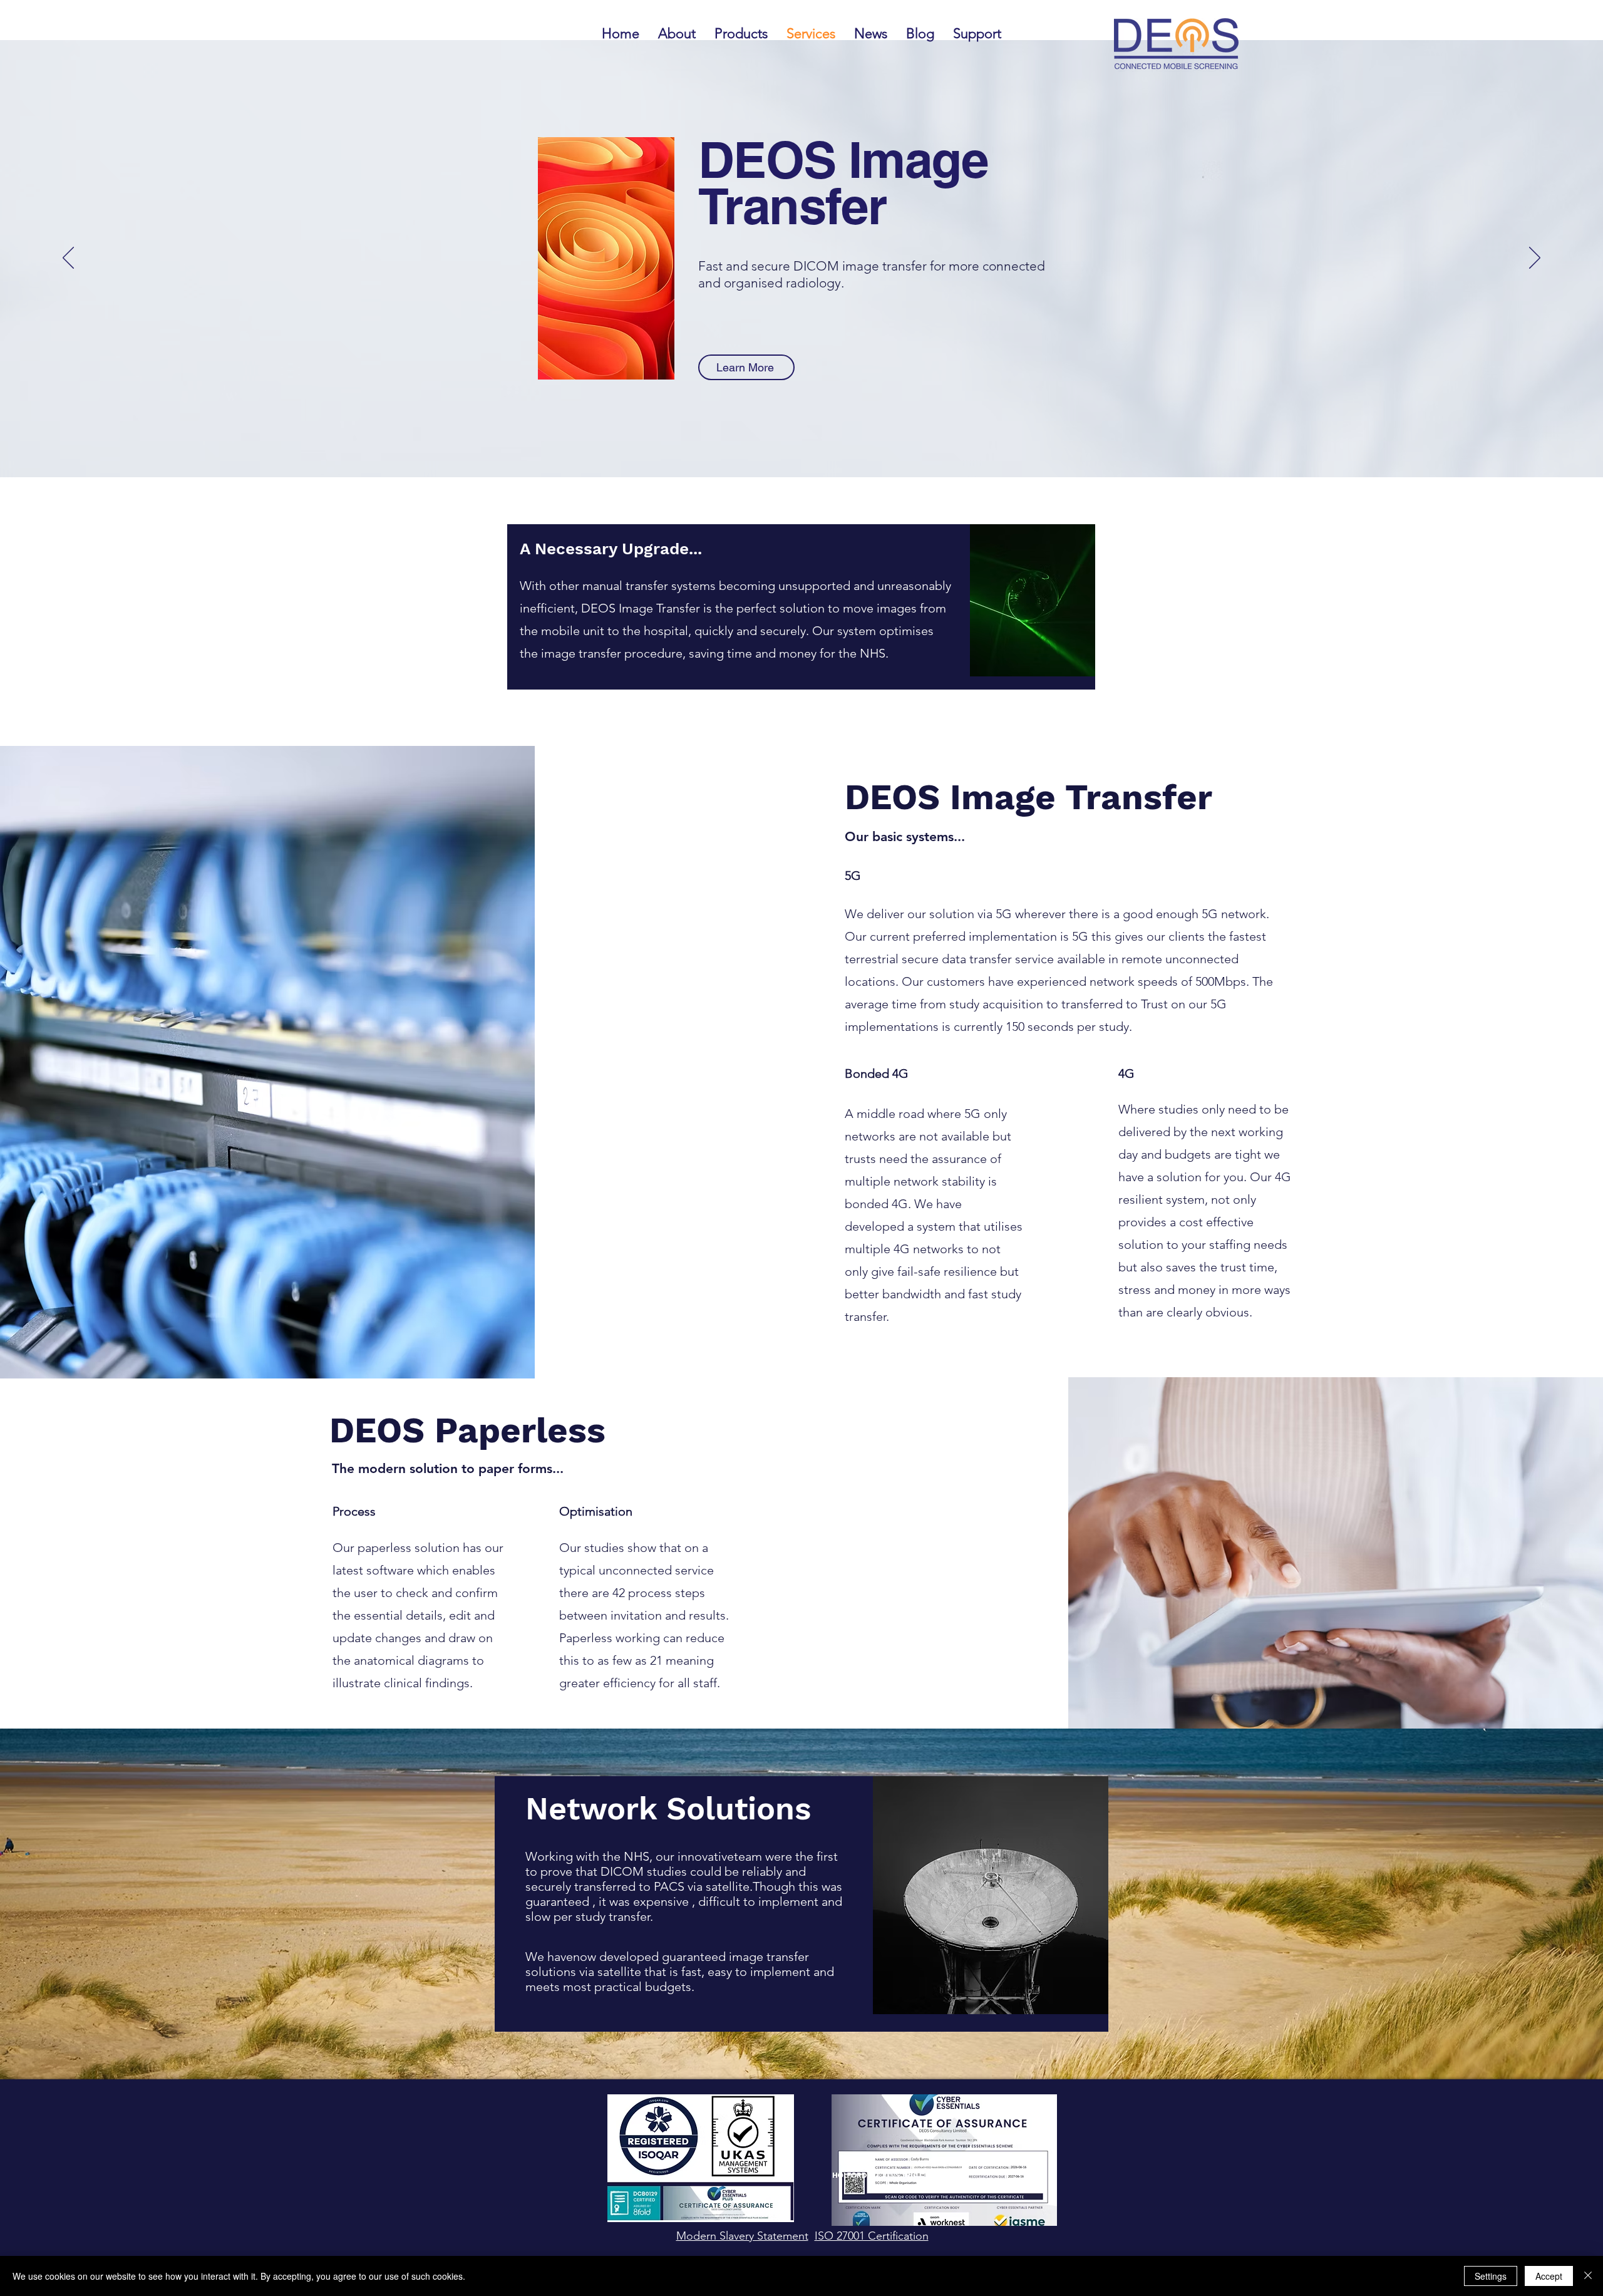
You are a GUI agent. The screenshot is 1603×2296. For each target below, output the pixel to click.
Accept (1549, 2276)
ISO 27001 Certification (872, 2236)
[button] (977, 34)
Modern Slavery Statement (742, 2236)
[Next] (1535, 259)
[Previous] (68, 259)
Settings (1491, 2276)
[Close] (1588, 2276)
